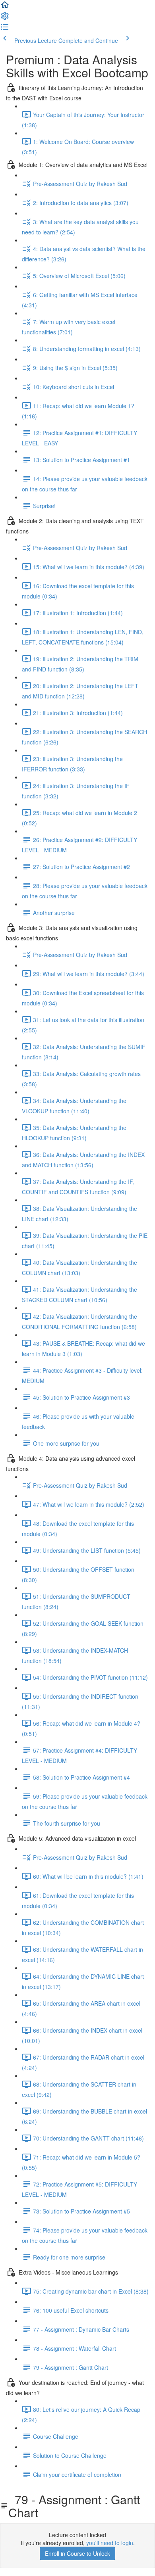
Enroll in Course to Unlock (77, 2553)
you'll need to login (110, 2543)
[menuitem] (5, 18)
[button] (5, 7)
